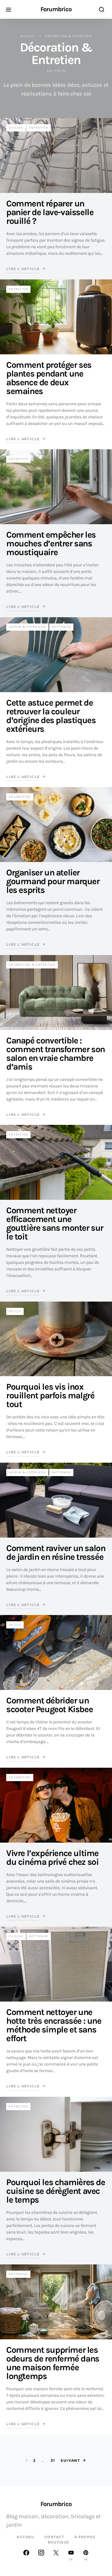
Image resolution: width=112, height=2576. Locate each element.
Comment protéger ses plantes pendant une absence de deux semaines (49, 378)
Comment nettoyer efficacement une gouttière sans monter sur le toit (55, 1223)
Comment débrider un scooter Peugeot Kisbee (49, 1705)
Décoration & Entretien (32, 965)
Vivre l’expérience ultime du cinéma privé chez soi (52, 1857)
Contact (54, 2537)
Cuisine (16, 128)
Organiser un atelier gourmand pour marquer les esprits (53, 881)
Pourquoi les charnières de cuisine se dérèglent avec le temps (56, 2191)
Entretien (39, 128)
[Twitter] (56, 2555)
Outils (15, 1311)
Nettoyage (61, 627)
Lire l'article (23, 269)
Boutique (59, 2542)
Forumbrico (56, 9)
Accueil (28, 36)
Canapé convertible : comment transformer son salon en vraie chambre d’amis (56, 1054)
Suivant (70, 2460)
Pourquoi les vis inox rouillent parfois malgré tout (50, 1395)
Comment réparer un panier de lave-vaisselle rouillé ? (50, 212)
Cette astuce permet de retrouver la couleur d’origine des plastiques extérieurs (51, 716)
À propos (85, 2537)
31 (53, 2460)
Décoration (20, 797)
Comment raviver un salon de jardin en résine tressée (56, 1552)
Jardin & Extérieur (27, 627)
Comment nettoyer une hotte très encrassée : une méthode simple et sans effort (54, 2025)
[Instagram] (41, 2555)
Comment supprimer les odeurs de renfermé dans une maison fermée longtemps (53, 2363)
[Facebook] (26, 2555)
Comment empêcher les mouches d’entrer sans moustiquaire (51, 543)
